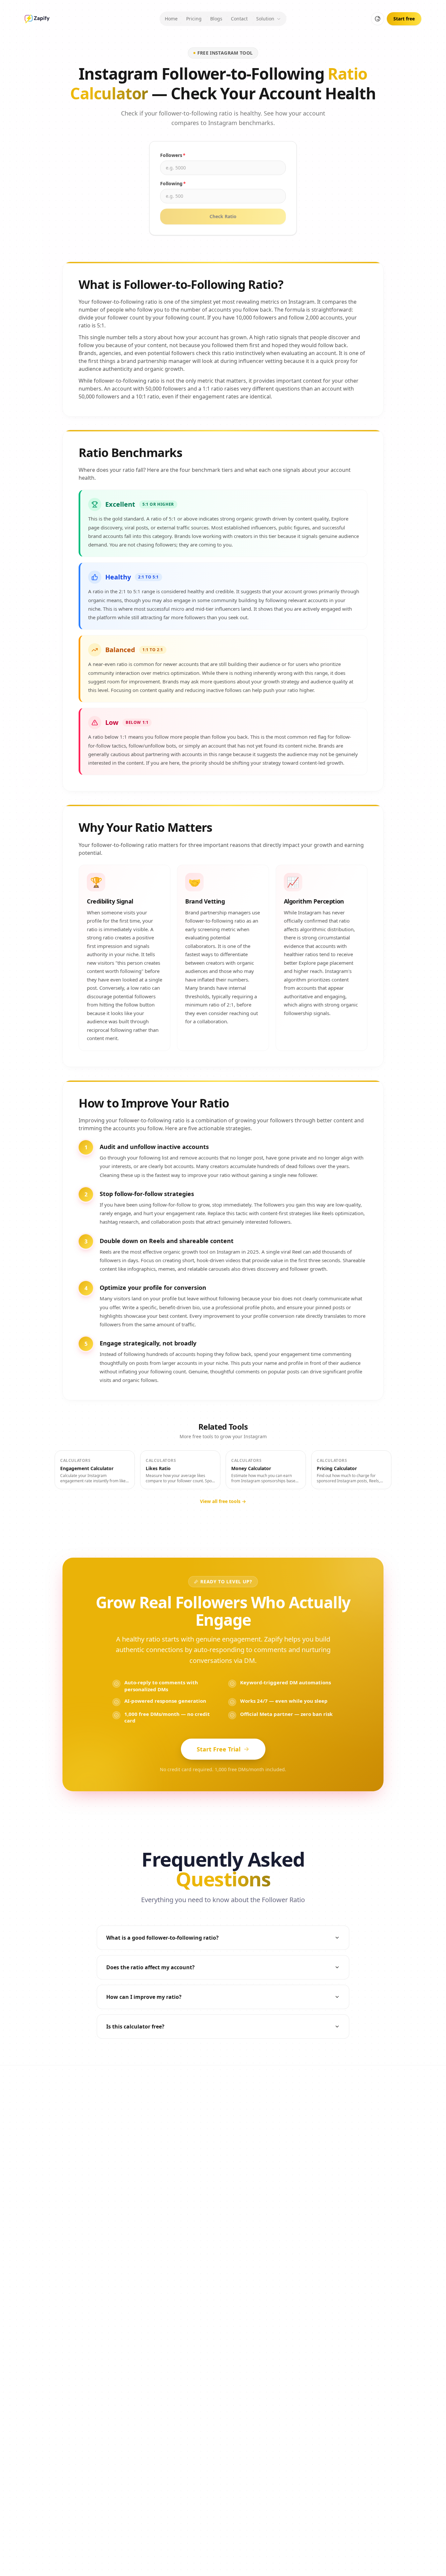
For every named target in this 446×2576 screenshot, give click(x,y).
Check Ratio (223, 216)
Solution (265, 19)
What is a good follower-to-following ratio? (162, 1938)
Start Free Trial (219, 1749)
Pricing (194, 19)
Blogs (216, 19)
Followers (173, 155)
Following (173, 183)
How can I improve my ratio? (144, 1997)
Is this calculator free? (135, 2027)
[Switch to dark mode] (378, 19)
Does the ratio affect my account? (150, 1967)
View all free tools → (223, 1501)
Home (171, 19)
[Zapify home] (37, 19)
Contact (239, 19)
